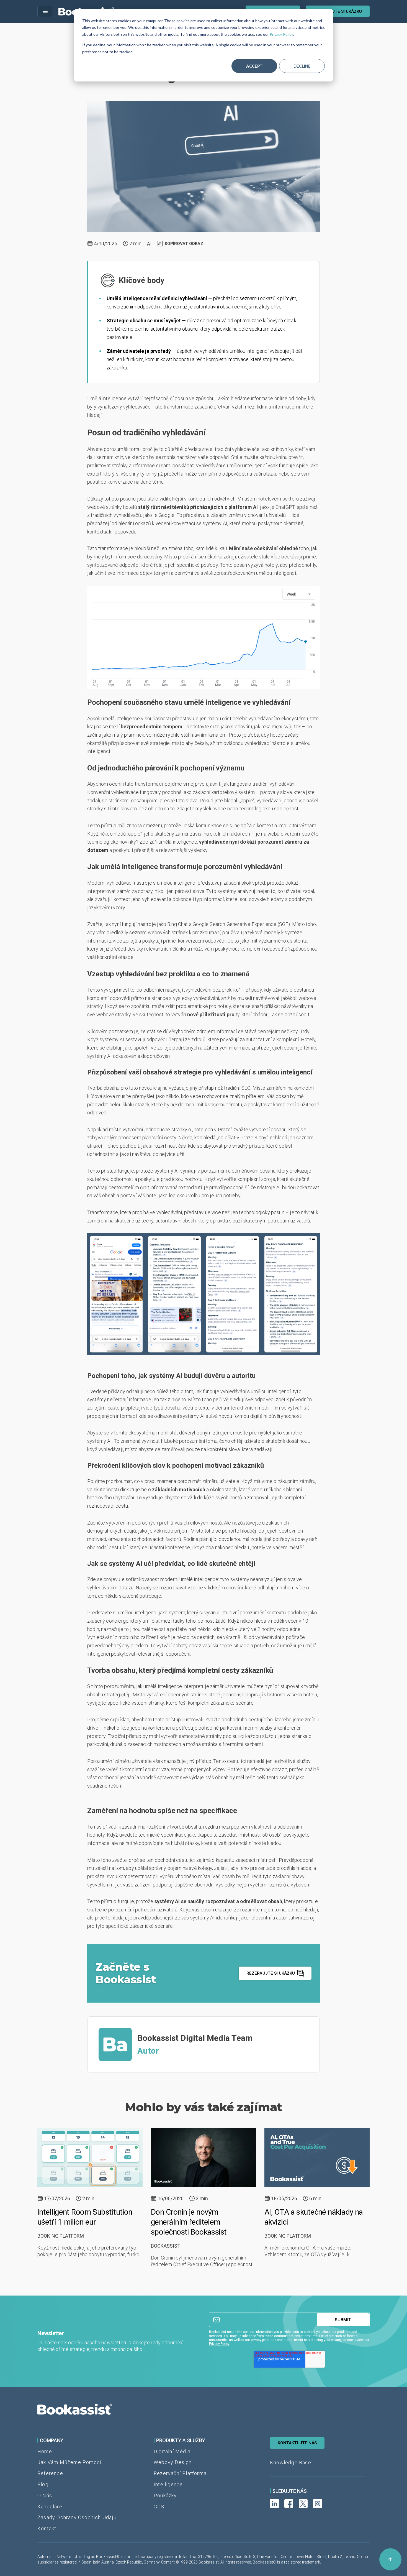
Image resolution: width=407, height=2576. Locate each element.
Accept (254, 66)
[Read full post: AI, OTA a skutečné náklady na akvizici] (317, 2158)
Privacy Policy (281, 34)
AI (149, 244)
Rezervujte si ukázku (271, 1973)
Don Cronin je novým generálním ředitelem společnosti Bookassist (189, 2222)
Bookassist (166, 2246)
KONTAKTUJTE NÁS (297, 2443)
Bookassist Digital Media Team (195, 2038)
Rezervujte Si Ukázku (338, 11)
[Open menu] (45, 11)
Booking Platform (61, 2236)
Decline (302, 66)
